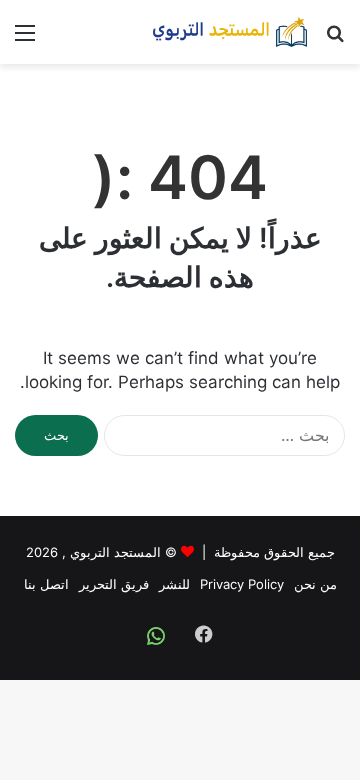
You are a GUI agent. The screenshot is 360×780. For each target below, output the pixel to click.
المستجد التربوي (115, 552)
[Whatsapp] (156, 636)
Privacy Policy (242, 584)
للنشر (174, 584)
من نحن (315, 584)
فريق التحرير (114, 584)
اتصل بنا (46, 584)
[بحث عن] (335, 39)
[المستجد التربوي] (230, 32)
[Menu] (25, 39)
